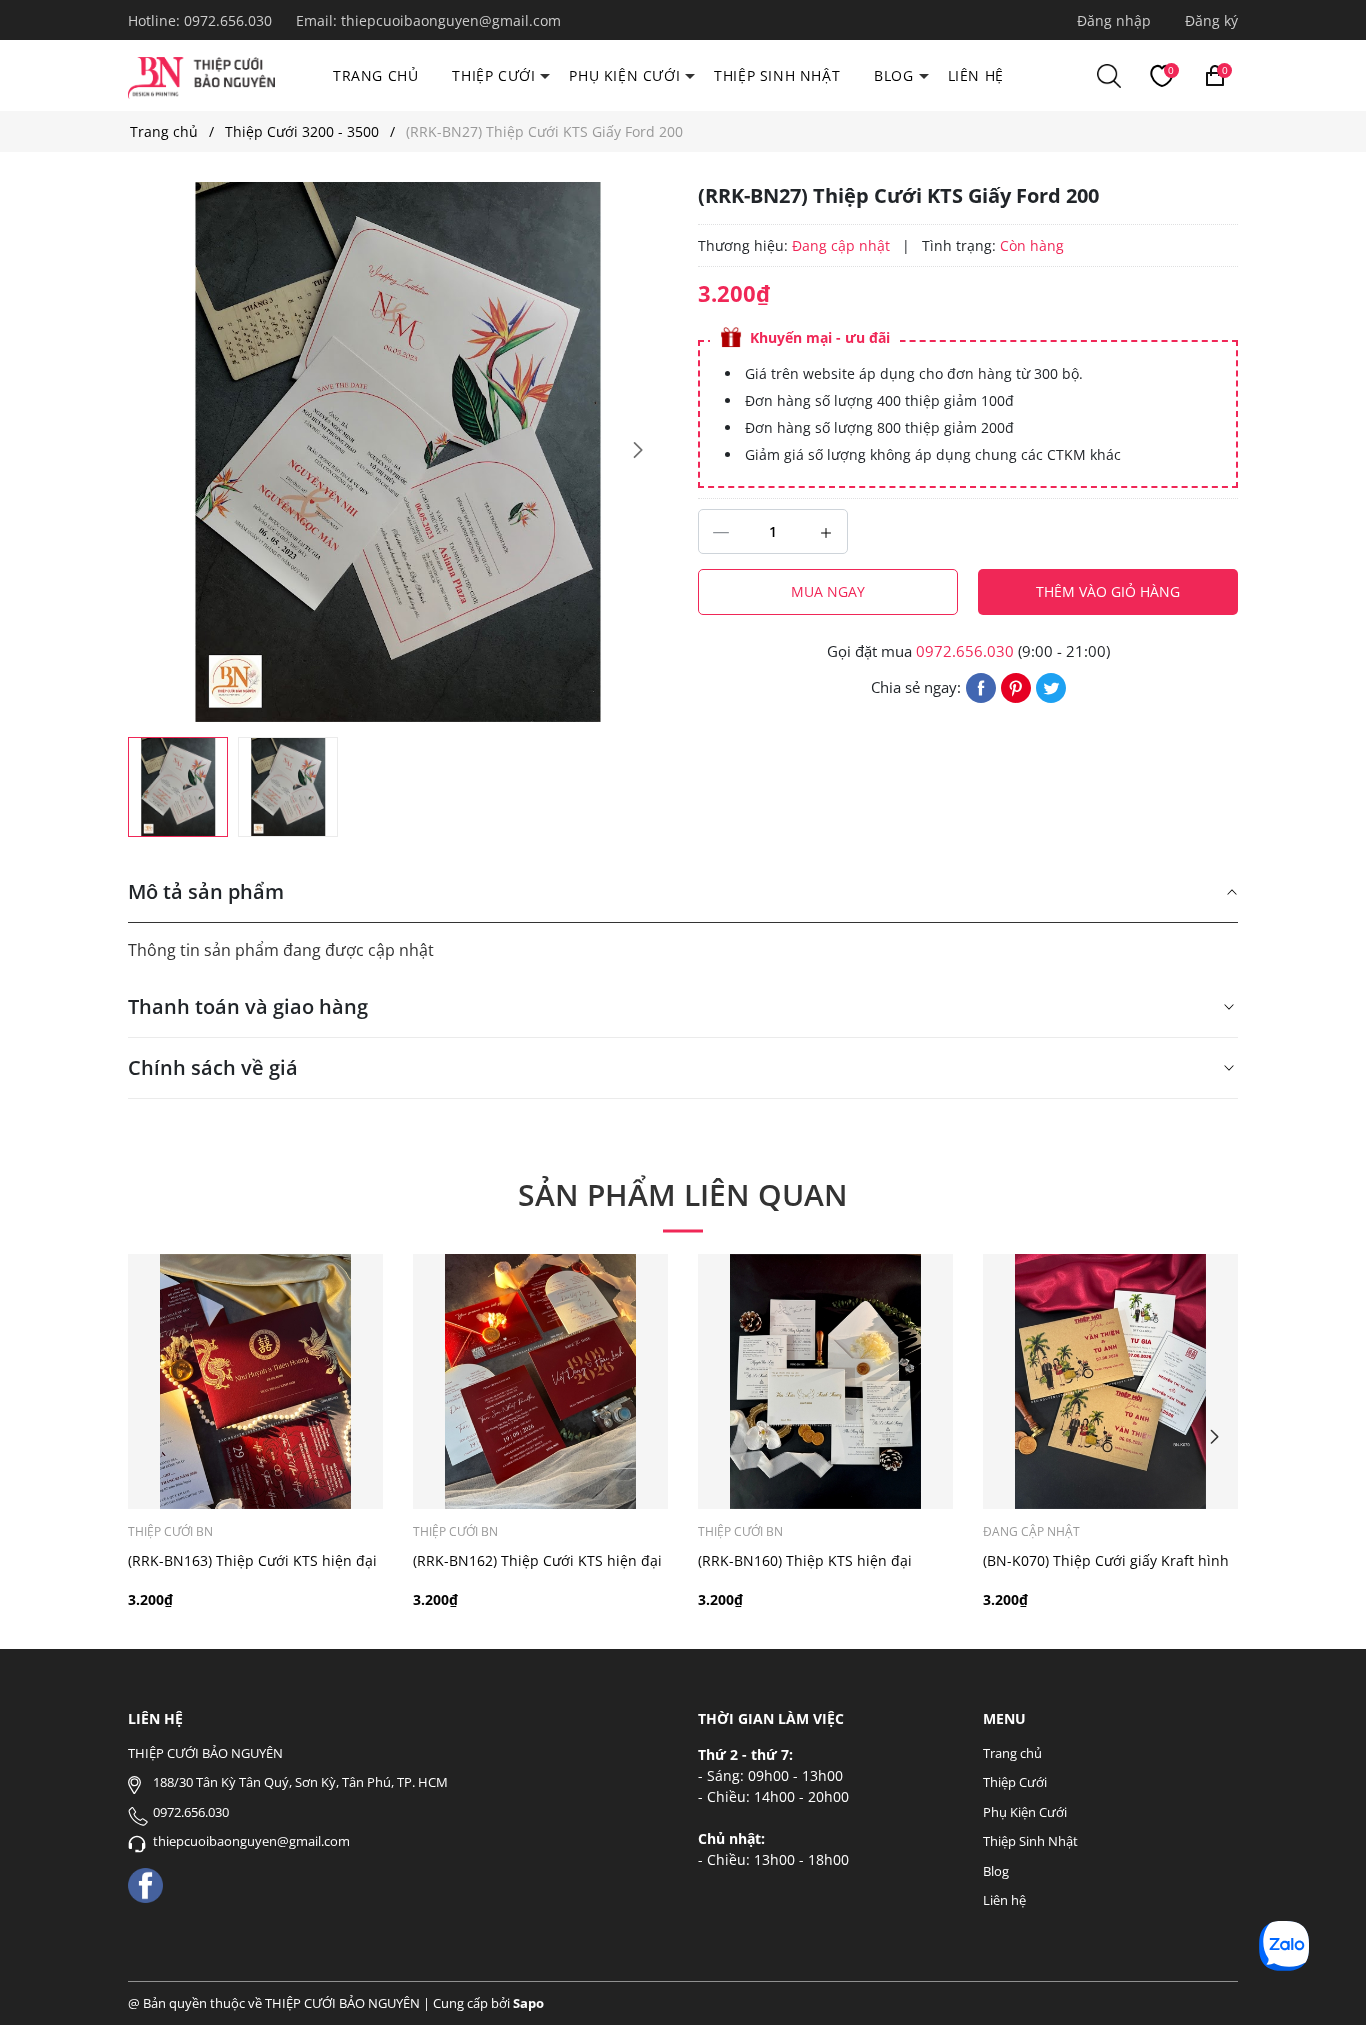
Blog (893, 75)
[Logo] (201, 74)
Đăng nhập (1114, 20)
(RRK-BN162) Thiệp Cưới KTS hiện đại (537, 1560)
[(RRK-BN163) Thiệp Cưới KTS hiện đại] (255, 1381)
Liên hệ (976, 75)
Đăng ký (1211, 20)
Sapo (528, 2003)
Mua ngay (828, 591)
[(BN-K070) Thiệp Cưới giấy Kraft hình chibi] (1110, 1381)
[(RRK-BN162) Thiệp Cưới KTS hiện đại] (540, 1381)
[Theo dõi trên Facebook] (145, 1883)
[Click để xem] (398, 452)
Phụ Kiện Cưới (624, 75)
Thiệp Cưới (493, 75)
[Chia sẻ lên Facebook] (981, 686)
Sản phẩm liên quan (683, 1194)
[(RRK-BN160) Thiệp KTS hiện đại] (825, 1381)
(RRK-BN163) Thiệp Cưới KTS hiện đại (252, 1560)
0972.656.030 (230, 20)
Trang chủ (375, 75)
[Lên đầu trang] (1323, 1982)
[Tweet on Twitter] (1051, 686)
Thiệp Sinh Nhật (777, 75)
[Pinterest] (1016, 686)
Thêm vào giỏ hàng (1108, 591)
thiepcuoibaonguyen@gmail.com (451, 20)
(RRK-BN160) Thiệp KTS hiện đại (805, 1560)
